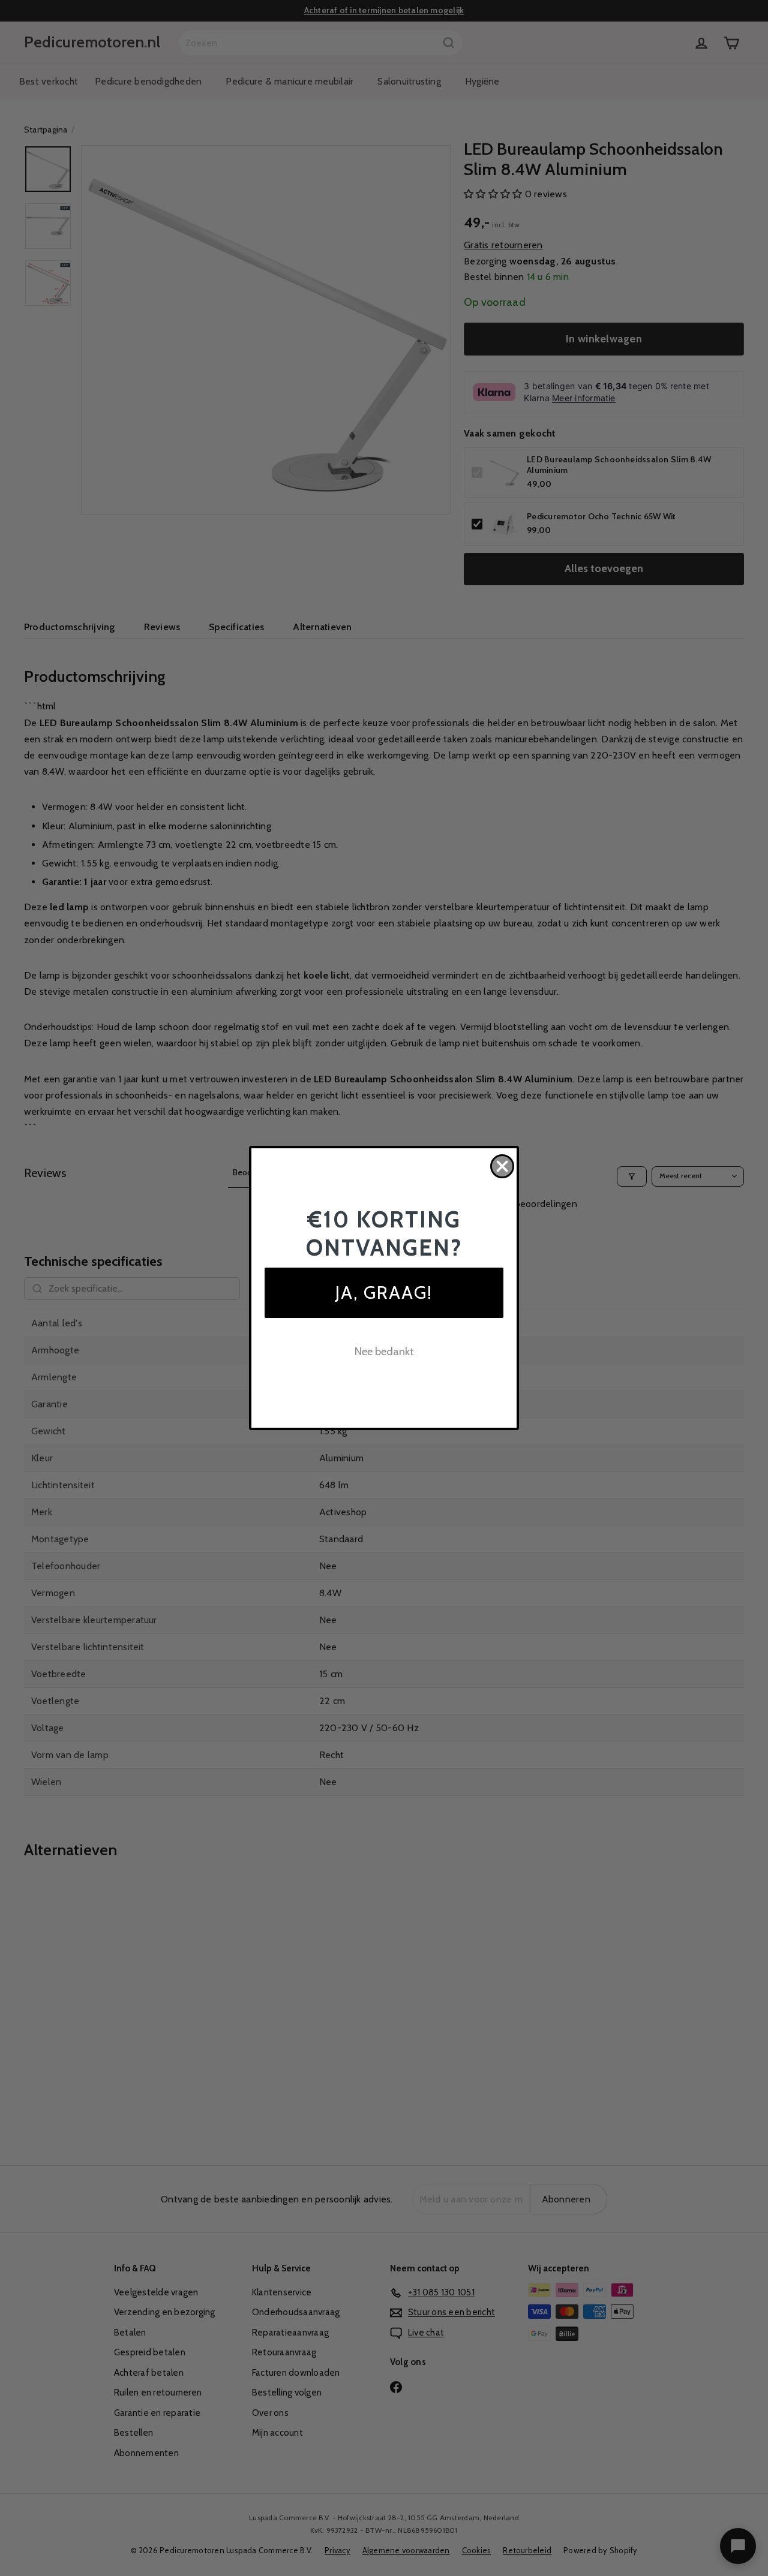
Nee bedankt (384, 1352)
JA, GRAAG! (384, 1292)
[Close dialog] (502, 1166)
